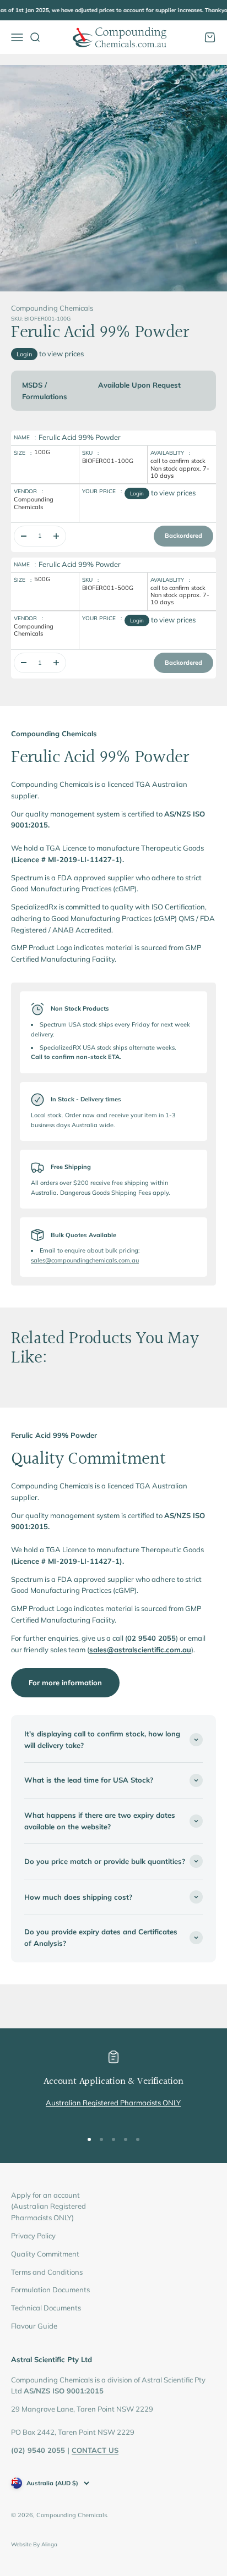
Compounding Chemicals (52, 308)
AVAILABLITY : (170, 453)
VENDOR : (28, 491)
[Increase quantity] (56, 536)
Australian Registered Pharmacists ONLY (113, 2103)
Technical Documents (46, 2308)
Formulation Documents (50, 2290)
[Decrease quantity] (24, 536)
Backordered (183, 536)
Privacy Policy (33, 2236)
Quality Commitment (45, 2254)
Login (24, 354)
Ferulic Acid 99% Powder (80, 437)
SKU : (90, 453)
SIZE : (23, 453)
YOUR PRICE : (102, 491)
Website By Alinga (34, 2544)
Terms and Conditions (47, 2272)
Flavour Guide (34, 2326)
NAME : (25, 437)
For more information (65, 1683)
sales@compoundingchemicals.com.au (85, 1260)
